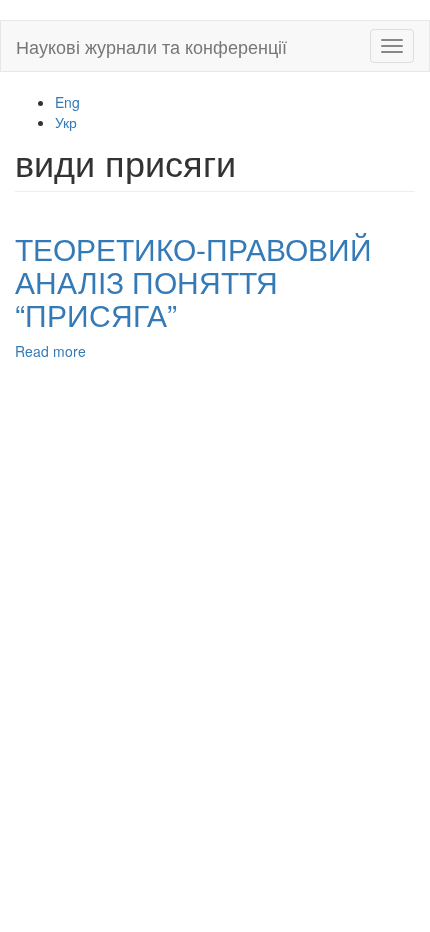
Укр (66, 122)
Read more (50, 351)
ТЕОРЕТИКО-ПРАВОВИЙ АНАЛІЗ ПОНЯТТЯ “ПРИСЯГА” (193, 281)
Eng (67, 102)
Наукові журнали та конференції (151, 46)
